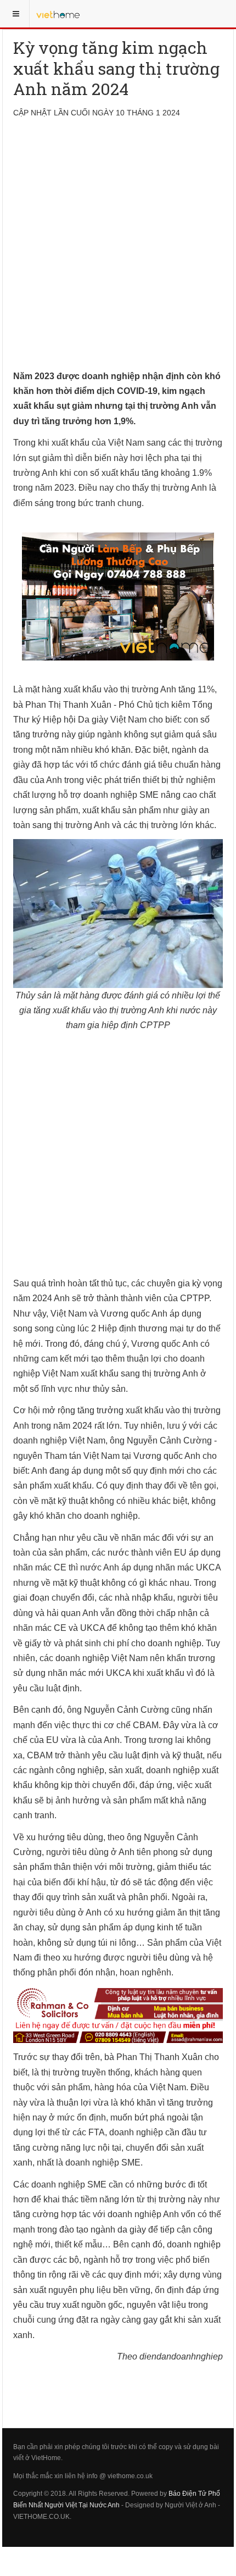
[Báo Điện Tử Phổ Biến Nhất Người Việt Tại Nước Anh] (58, 14)
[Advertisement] (118, 251)
